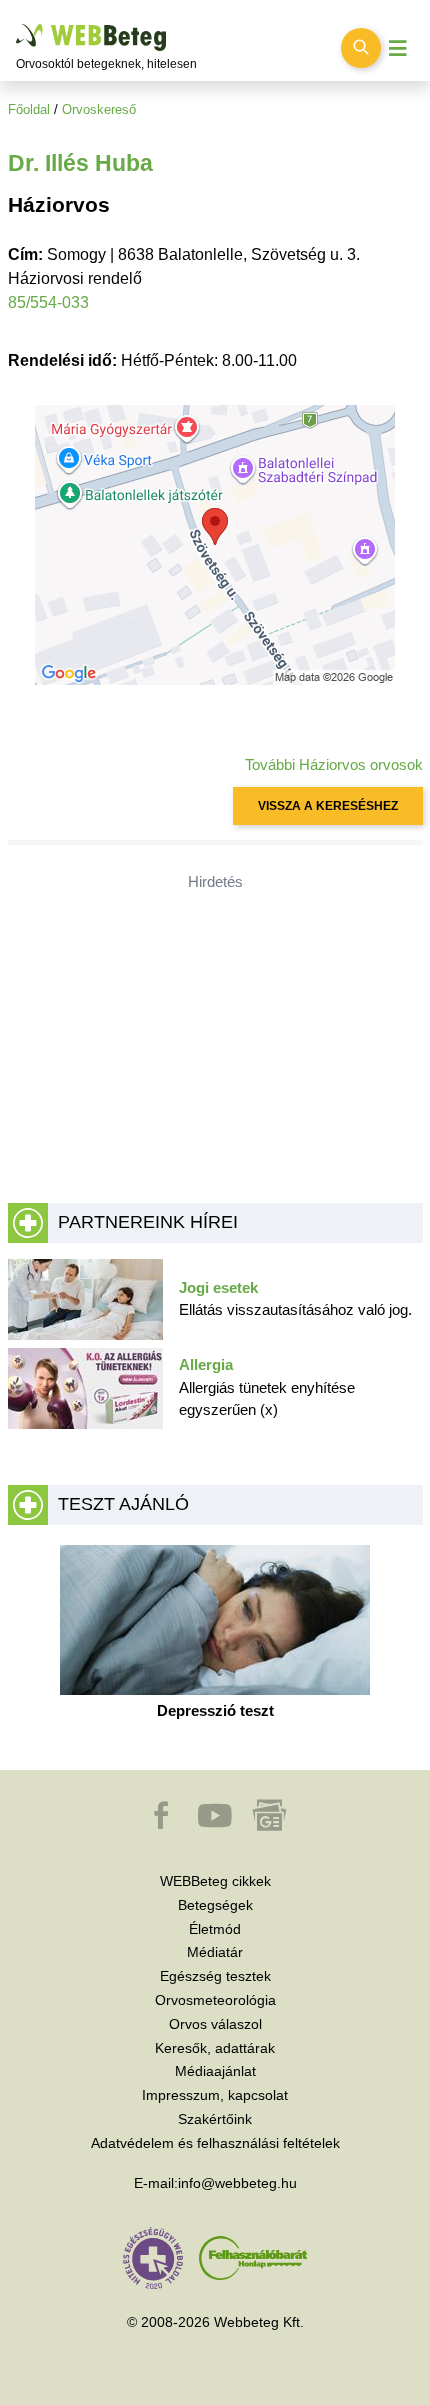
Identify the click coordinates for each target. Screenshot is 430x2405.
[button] (163, 1825)
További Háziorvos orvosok (334, 764)
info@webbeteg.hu (237, 2183)
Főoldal (29, 109)
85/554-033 (48, 302)
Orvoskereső (99, 109)
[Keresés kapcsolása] (361, 48)
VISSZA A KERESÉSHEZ (328, 806)
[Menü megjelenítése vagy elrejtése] (398, 48)
